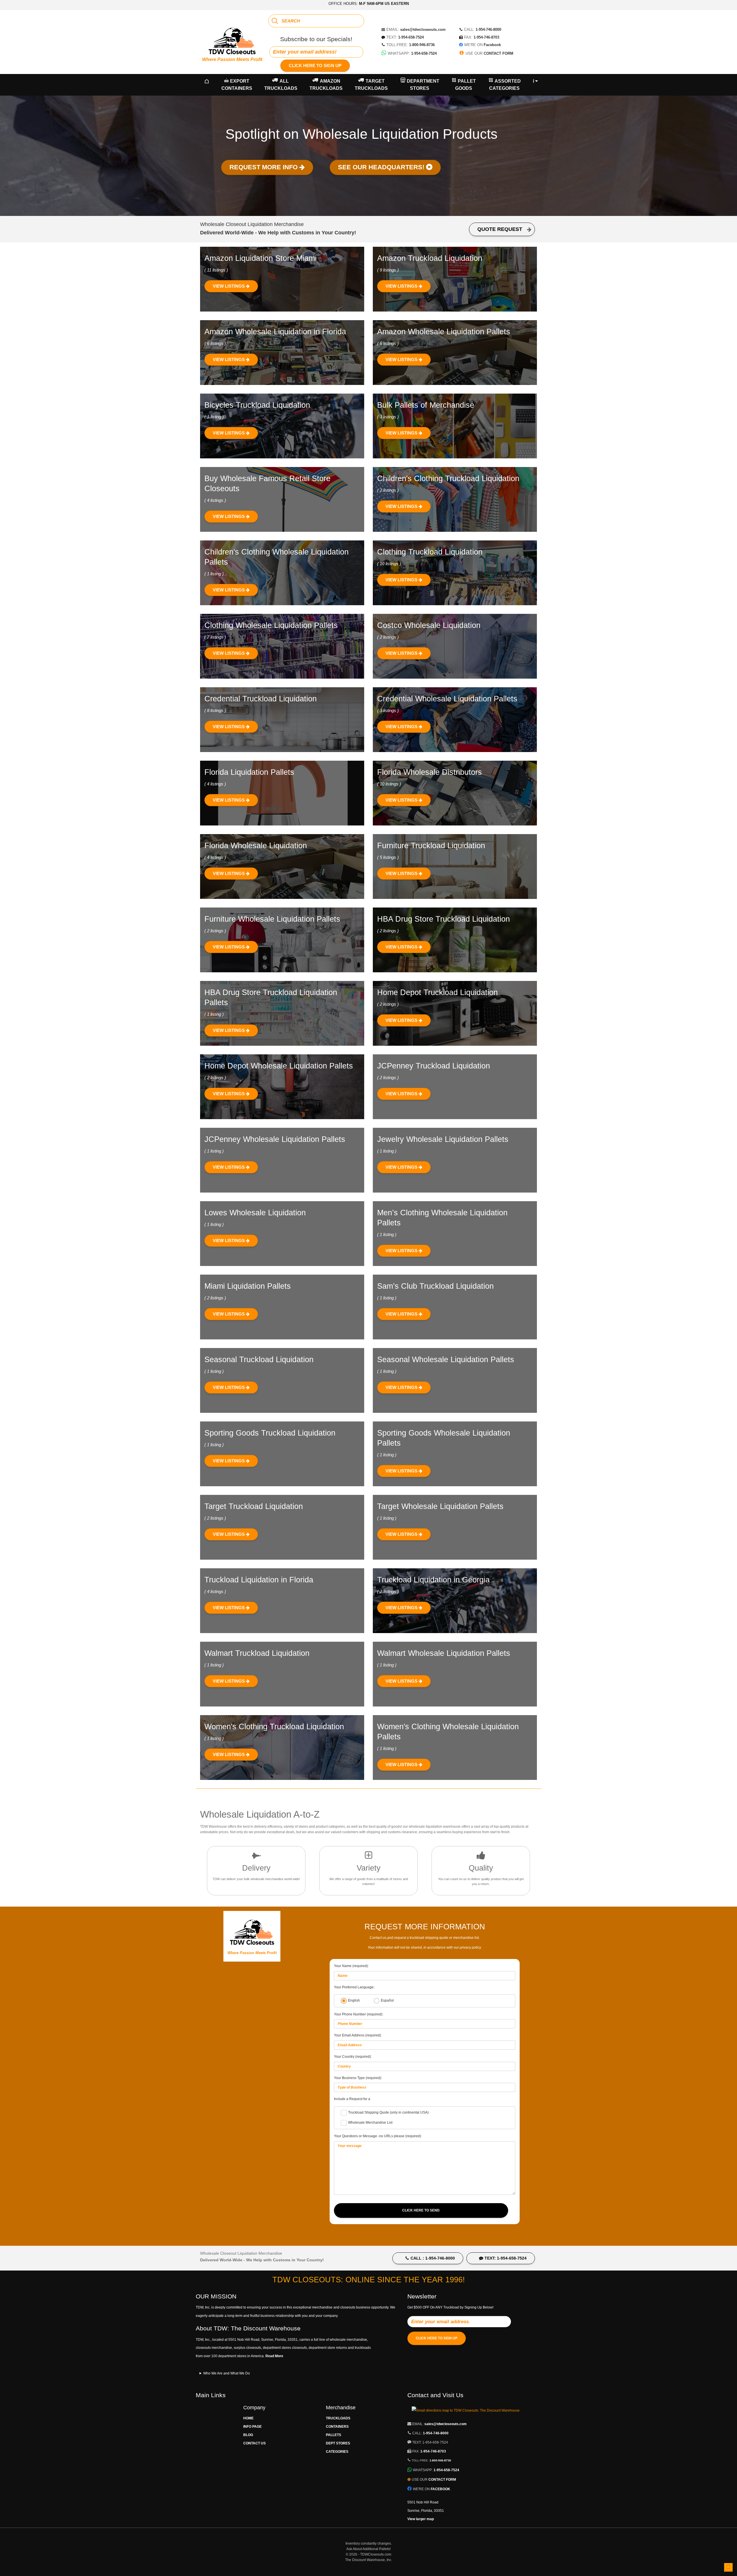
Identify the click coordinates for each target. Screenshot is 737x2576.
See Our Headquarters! (382, 167)
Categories (337, 2452)
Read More (274, 2356)
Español (387, 2001)
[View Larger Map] (466, 2410)
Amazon (326, 85)
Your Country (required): (353, 2057)
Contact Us (254, 2443)
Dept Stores (338, 2443)
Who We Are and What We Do (227, 2373)
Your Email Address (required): (358, 2035)
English (354, 2001)
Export (237, 85)
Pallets (334, 2435)
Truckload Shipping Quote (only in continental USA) (388, 2112)
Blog (248, 2435)
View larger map (421, 2519)
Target (371, 85)
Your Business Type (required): (358, 2078)
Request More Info (264, 167)
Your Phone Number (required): (359, 2014)
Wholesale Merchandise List (370, 2123)
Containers (337, 2427)
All (281, 85)
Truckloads (338, 2418)
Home (248, 2418)
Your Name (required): (351, 1966)
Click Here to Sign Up (315, 66)
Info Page (252, 2427)
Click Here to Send (421, 2210)
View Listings (229, 286)
